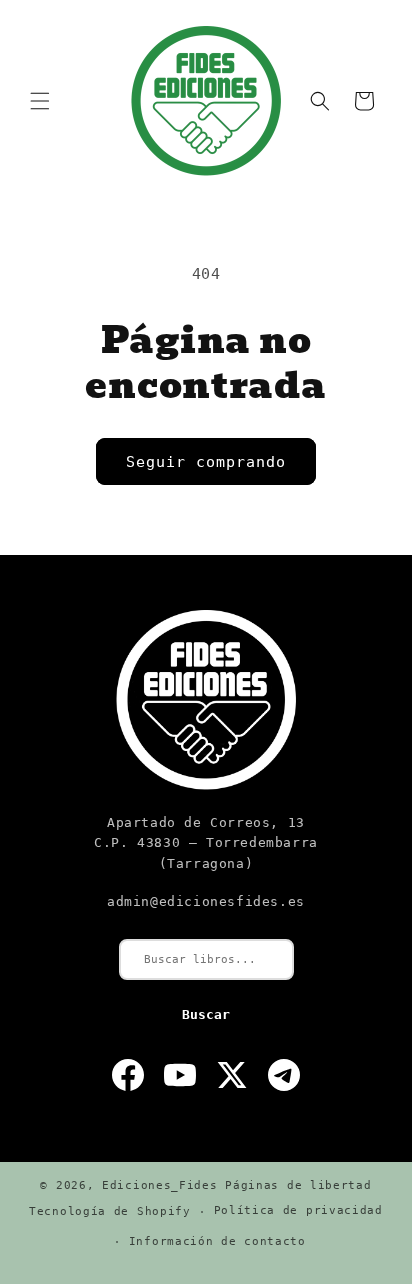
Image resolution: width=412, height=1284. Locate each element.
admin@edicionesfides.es (206, 901)
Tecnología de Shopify (110, 1211)
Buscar (206, 1014)
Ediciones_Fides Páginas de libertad (237, 1185)
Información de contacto (217, 1241)
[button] (40, 101)
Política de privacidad (298, 1210)
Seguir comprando (206, 462)
